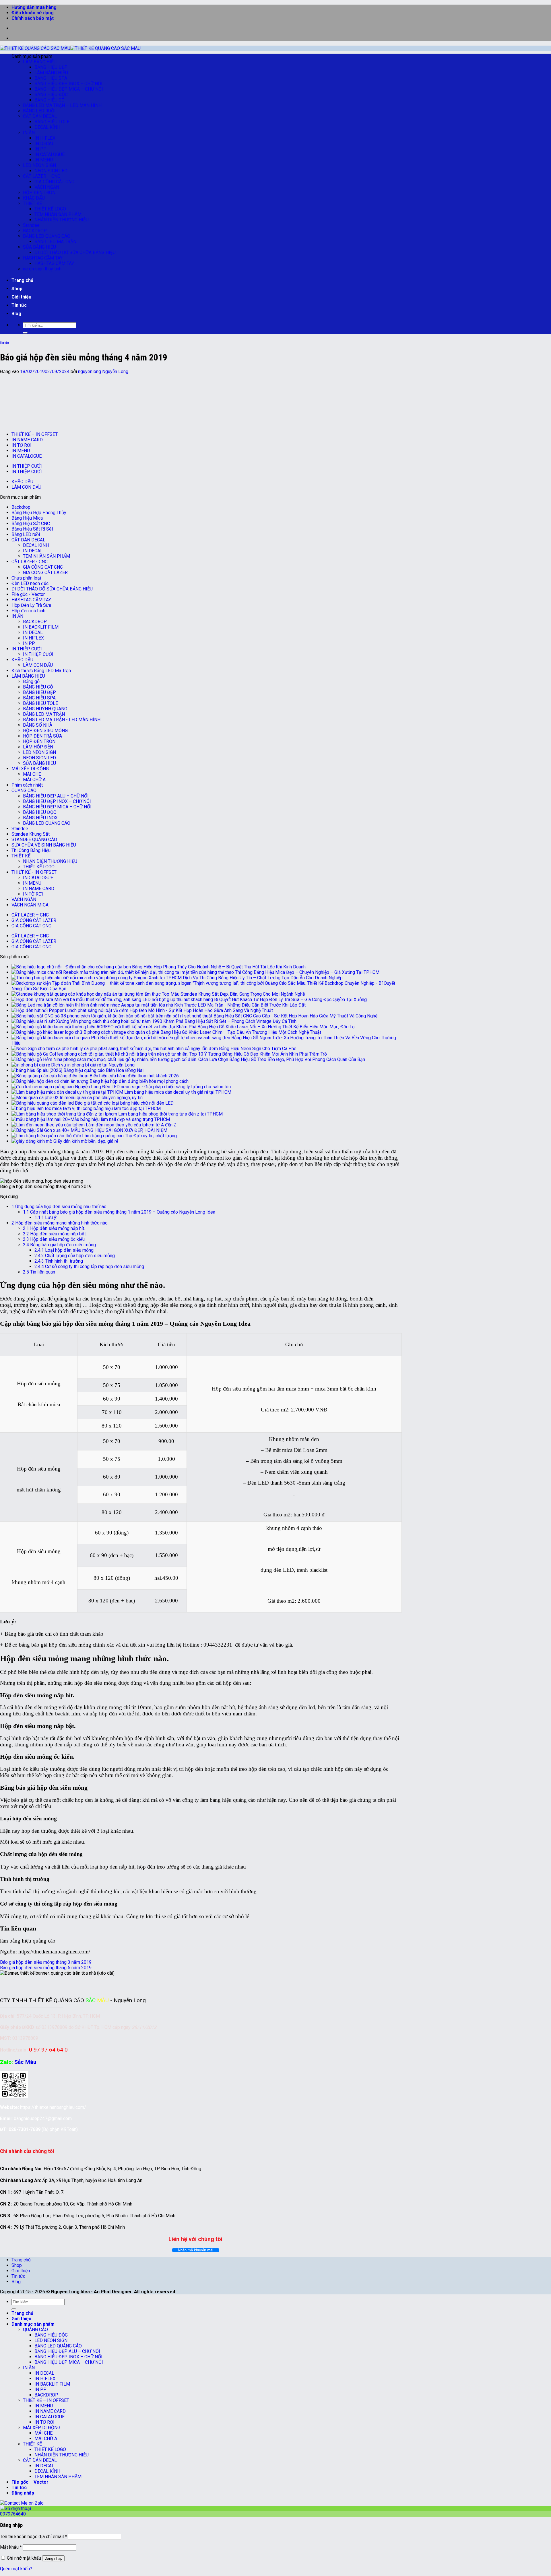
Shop (17, 289)
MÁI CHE (32, 774)
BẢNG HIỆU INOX (40, 818)
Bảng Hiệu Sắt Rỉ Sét (32, 529)
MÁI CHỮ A (34, 780)
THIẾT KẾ (32, 203)
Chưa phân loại (26, 578)
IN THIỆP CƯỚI (27, 466)
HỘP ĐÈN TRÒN (39, 193)
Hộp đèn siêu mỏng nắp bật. (55, 1234)
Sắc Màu (25, 2062)
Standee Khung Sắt (31, 834)
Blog (16, 314)
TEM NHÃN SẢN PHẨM (58, 214)
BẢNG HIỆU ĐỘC (51, 94)
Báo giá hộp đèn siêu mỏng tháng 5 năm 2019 (46, 1968)
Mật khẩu (11, 2547)
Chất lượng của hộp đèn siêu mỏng (75, 1256)
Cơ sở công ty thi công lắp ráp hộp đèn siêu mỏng (89, 1266)
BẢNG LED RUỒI (39, 111)
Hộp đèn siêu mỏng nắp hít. (54, 1228)
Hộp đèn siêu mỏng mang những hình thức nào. (60, 1223)
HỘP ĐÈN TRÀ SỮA (42, 736)
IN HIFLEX (45, 138)
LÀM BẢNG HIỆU (40, 62)
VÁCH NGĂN (47, 187)
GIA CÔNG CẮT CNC (54, 182)
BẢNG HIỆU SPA (51, 78)
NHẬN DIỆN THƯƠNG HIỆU (62, 220)
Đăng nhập (53, 2558)
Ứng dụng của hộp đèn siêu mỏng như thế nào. (59, 1207)
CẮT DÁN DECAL (40, 116)
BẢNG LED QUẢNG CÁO (47, 236)
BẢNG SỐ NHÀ (38, 725)
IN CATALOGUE (50, 154)
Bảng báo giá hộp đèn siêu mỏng (59, 1245)
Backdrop (21, 507)
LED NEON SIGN (39, 165)
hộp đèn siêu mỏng (36, 1707)
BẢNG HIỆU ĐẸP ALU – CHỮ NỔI (56, 796)
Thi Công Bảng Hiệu (31, 850)
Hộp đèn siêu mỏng (127, 1152)
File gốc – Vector (30, 2482)
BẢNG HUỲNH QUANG (45, 709)
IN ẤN (29, 133)
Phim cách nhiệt (27, 785)
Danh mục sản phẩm (33, 2324)
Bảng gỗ (31, 681)
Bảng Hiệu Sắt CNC (31, 523)
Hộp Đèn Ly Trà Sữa (31, 605)
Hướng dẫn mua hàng (34, 7)
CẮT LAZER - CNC (30, 562)
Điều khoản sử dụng (33, 13)
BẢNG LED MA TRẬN (55, 242)
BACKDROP (35, 231)
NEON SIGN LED (51, 171)
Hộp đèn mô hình (28, 611)
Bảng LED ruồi (26, 534)
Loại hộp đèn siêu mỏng (64, 1250)
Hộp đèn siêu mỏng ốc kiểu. (54, 1239)
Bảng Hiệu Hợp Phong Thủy (39, 513)
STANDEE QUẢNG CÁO (34, 840)
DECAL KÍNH (47, 127)
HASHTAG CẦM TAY (43, 258)
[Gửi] (25, 333)
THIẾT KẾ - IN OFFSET (34, 872)
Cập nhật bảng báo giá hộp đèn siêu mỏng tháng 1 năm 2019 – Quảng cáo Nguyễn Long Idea (119, 1212)
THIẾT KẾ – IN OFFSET (35, 434)
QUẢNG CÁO (24, 790)
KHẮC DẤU (34, 198)
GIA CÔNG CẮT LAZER (45, 573)
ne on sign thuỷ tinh (42, 269)
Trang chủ (22, 280)
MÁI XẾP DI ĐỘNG (30, 769)
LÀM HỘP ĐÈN (38, 747)
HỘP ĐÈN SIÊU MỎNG (45, 731)
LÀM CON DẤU (26, 487)
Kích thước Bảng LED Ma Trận (41, 671)
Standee (31, 225)
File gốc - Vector (28, 594)
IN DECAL (44, 144)
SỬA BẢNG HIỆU (39, 247)
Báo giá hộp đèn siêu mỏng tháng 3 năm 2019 (46, 1962)
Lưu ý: (46, 1217)
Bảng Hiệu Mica (27, 518)
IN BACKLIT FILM (41, 627)
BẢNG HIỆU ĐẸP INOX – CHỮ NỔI (68, 84)
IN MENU (44, 160)
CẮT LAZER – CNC (42, 176)
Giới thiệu (21, 297)
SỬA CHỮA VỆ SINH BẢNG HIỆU (44, 845)
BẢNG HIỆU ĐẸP (51, 67)
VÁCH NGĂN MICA (30, 905)
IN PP (40, 149)
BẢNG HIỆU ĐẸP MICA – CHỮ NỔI (69, 89)
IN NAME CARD (27, 440)
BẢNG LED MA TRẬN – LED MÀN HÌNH (62, 105)
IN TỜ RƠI (22, 445)
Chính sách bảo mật (33, 18)
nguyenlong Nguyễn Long (103, 372)
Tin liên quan (39, 1272)
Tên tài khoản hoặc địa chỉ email (33, 2537)
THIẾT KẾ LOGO (50, 209)
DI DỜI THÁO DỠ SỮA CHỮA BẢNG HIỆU (75, 252)
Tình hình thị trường (59, 1261)
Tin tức (19, 305)
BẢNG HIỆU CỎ (50, 100)
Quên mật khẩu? (16, 2569)
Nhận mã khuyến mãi (196, 2250)
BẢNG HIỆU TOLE (52, 122)
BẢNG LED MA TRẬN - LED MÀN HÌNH (62, 720)
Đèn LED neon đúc (30, 583)
